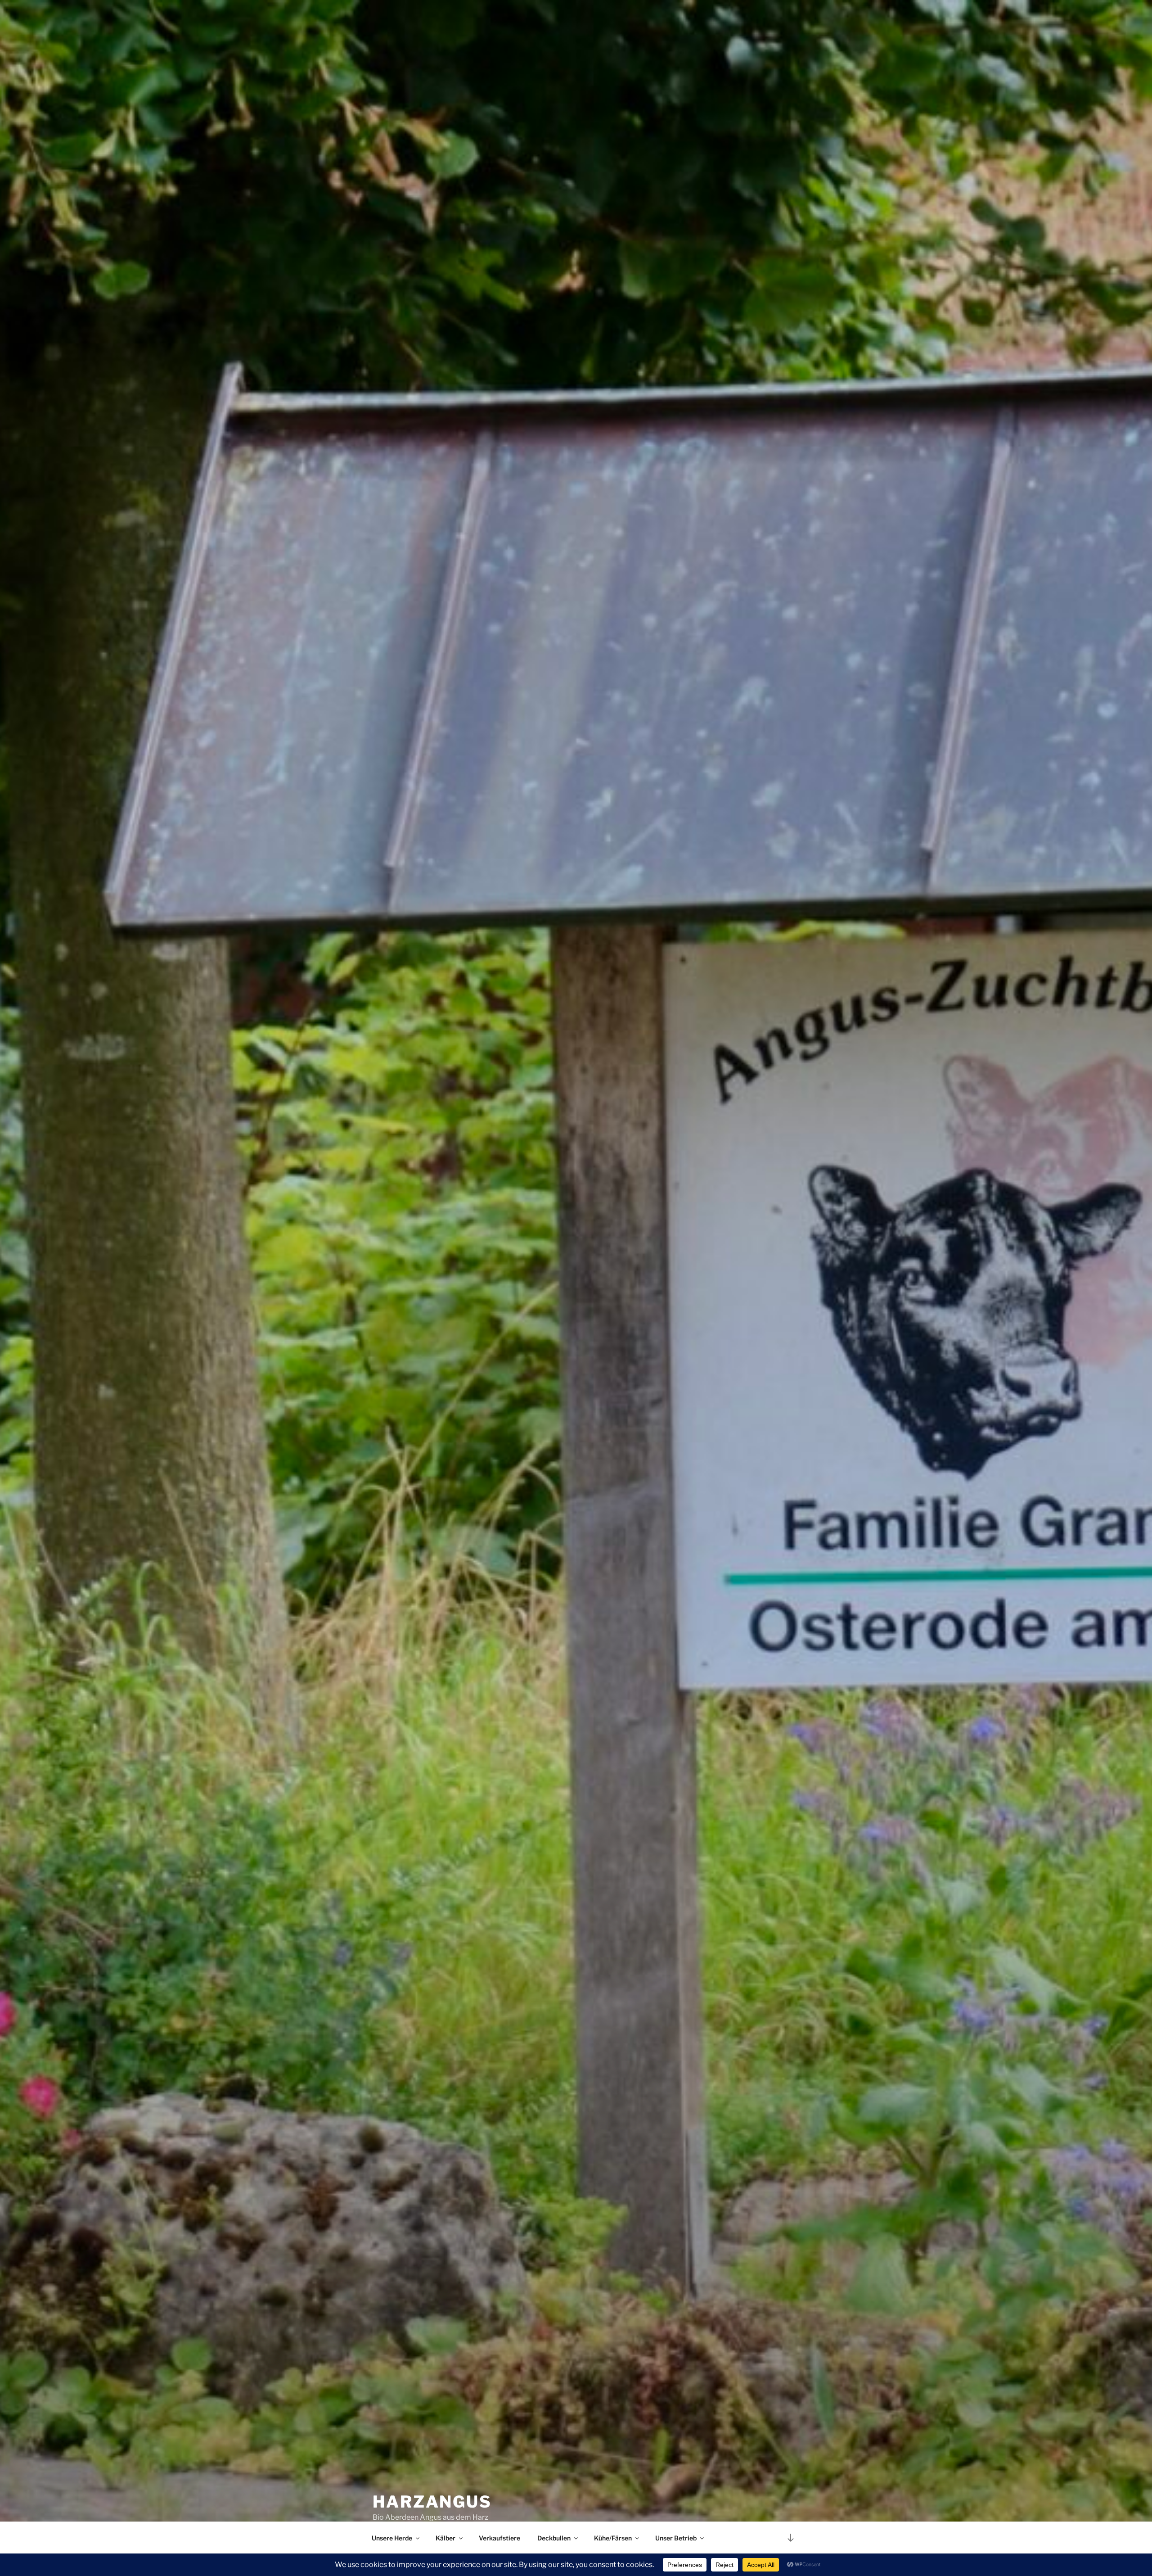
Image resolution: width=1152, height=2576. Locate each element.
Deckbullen (554, 2538)
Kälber (445, 2538)
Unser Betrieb (676, 2538)
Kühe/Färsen (613, 2538)
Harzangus (432, 2502)
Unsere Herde (392, 2538)
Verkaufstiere (499, 2538)
